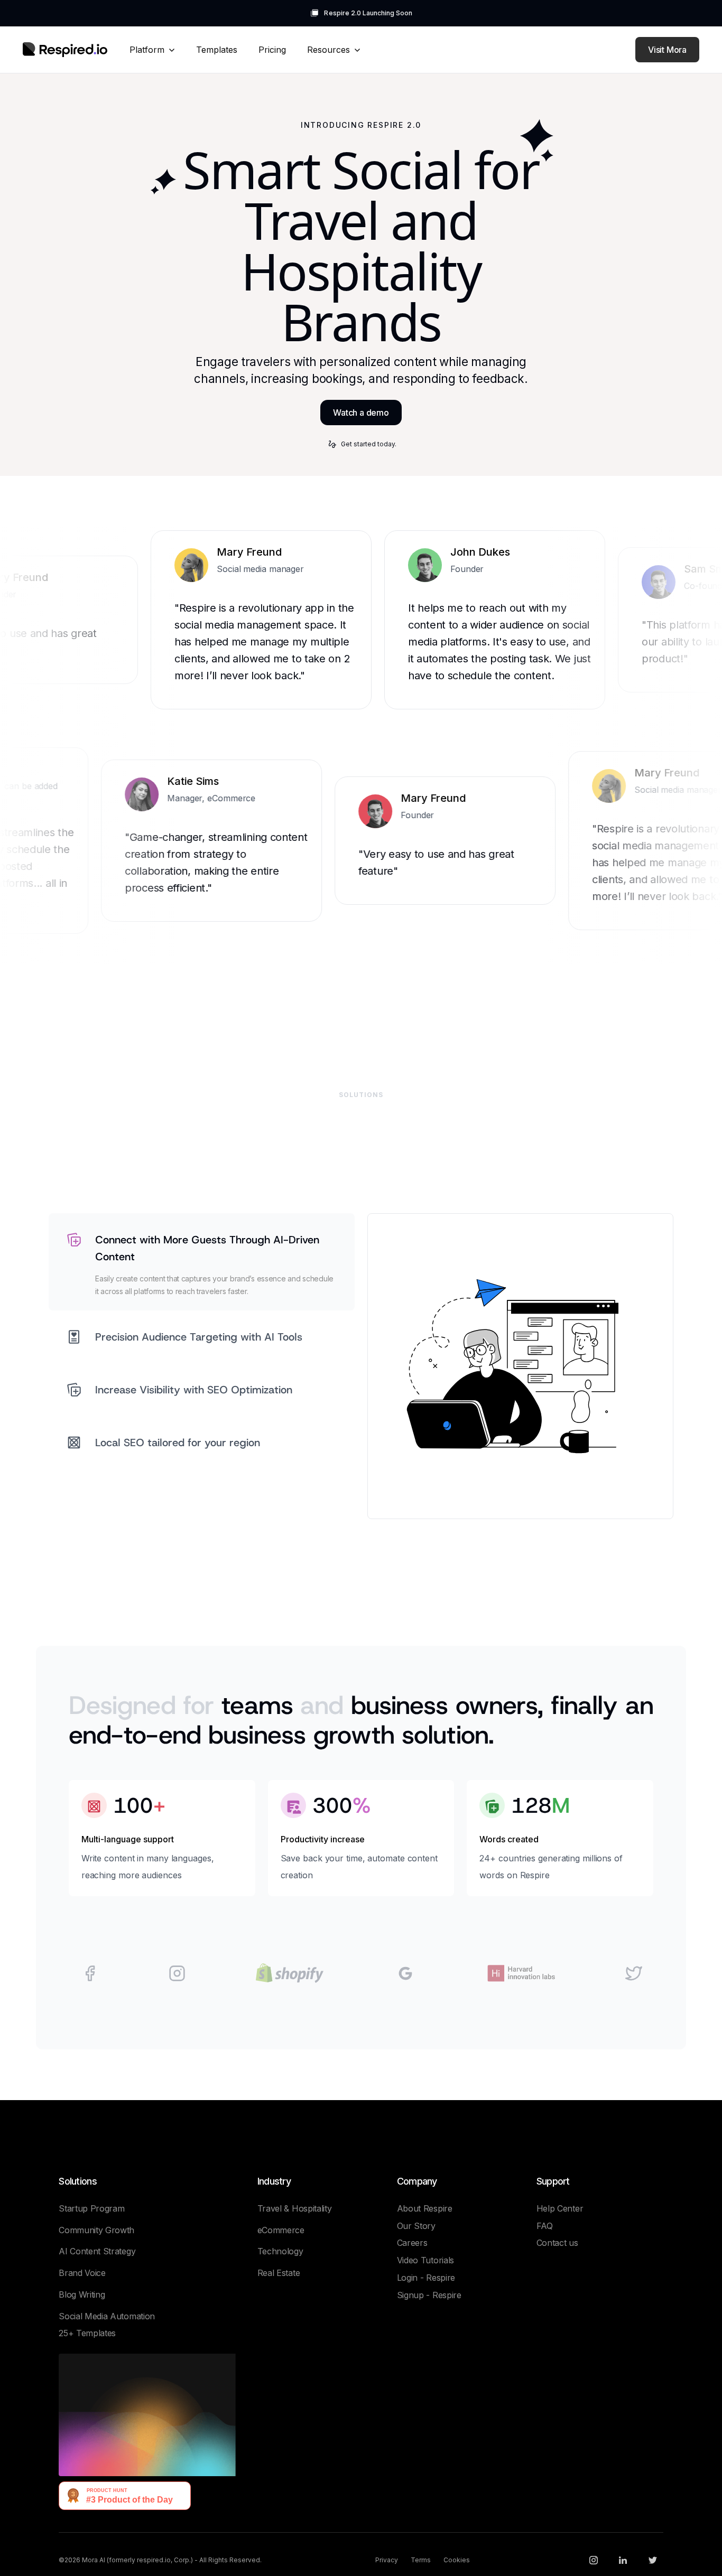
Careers (412, 2243)
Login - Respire (426, 2278)
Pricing (272, 50)
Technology (280, 2251)
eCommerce (281, 2230)
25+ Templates (87, 2333)
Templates (217, 50)
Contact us (557, 2243)
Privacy (387, 2560)
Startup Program (91, 2208)
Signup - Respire (429, 2295)
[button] (152, 50)
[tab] (202, 1262)
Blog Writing (82, 2294)
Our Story (416, 2226)
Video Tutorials (425, 2260)
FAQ (545, 2226)
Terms (421, 2560)
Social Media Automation (107, 2316)
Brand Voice (82, 2273)
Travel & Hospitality (295, 2208)
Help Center (560, 2208)
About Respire (425, 2208)
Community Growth (96, 2230)
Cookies (457, 2560)
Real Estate (279, 2273)
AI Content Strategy (97, 2251)
